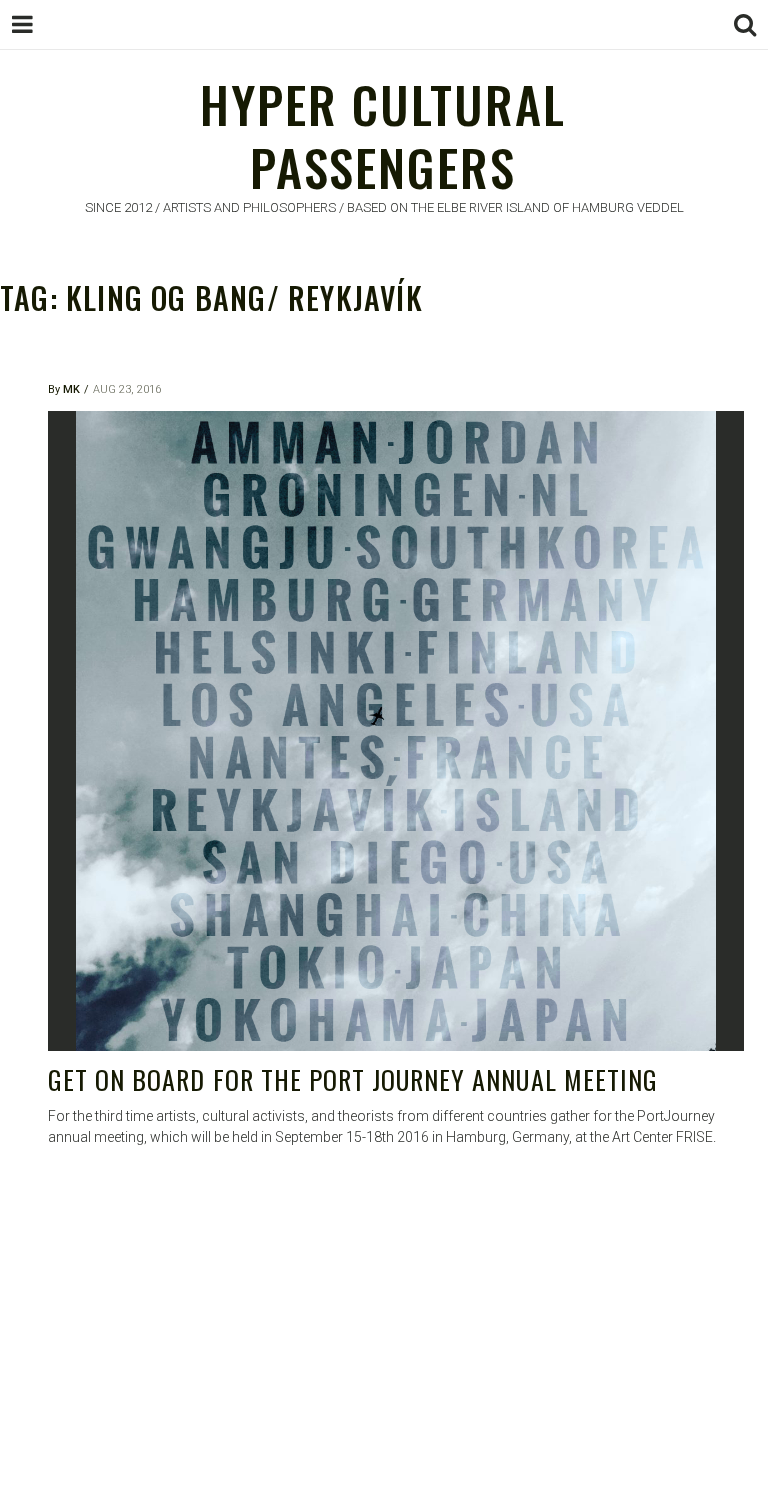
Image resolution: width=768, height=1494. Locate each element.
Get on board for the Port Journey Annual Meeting (353, 1079)
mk (71, 389)
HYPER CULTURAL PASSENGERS (383, 134)
